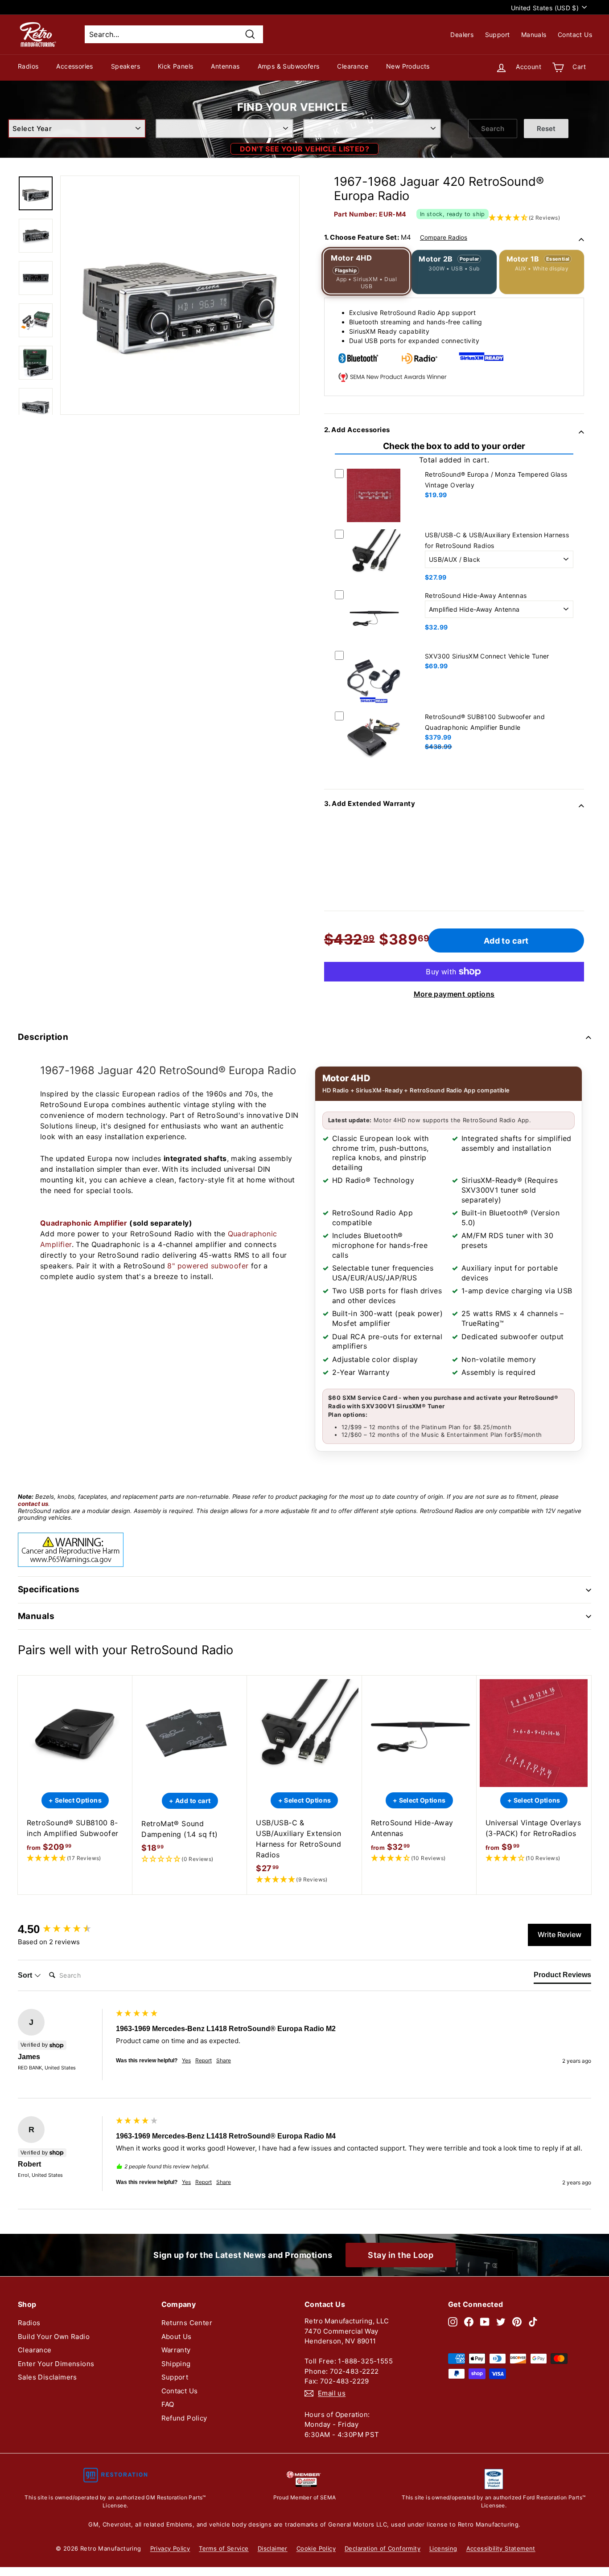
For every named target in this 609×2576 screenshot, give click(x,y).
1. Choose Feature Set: (396, 237)
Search (493, 129)
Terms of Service (224, 2548)
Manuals (534, 35)
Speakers (126, 66)
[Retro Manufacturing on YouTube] (485, 2321)
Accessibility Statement (501, 2548)
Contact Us (575, 35)
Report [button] (204, 2060)
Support (498, 35)
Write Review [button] (560, 1934)
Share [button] (224, 2060)
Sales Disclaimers (47, 2377)
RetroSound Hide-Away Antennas (476, 595)
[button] (75, 1858)
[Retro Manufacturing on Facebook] (469, 2321)
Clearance (353, 66)
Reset (546, 129)
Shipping (176, 2364)
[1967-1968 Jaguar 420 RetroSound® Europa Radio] (36, 193)
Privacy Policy (170, 2548)
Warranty (176, 2350)
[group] (65, 1929)
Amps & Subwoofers (289, 66)
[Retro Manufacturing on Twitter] (501, 2321)
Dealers (462, 35)
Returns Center (187, 2323)
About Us (177, 2337)
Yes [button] (186, 2060)
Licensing (443, 2548)
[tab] (562, 1977)
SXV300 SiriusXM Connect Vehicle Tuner (487, 656)
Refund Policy (184, 2418)
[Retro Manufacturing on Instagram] (453, 2321)
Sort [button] (26, 1975)
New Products (408, 66)
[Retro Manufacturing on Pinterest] (517, 2321)
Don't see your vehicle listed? (304, 149)
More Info (374, 524)
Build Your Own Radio (54, 2337)
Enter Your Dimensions (56, 2364)
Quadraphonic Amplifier (84, 1223)
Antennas (225, 66)
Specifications (49, 1589)
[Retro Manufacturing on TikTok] (533, 2321)
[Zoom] (180, 295)
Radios (28, 66)
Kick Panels (175, 66)
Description (43, 1037)
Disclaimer (273, 2548)
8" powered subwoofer (208, 1266)
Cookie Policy (316, 2548)
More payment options (454, 994)
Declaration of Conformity (383, 2548)
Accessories (74, 66)
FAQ (168, 2404)
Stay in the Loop (401, 2255)
